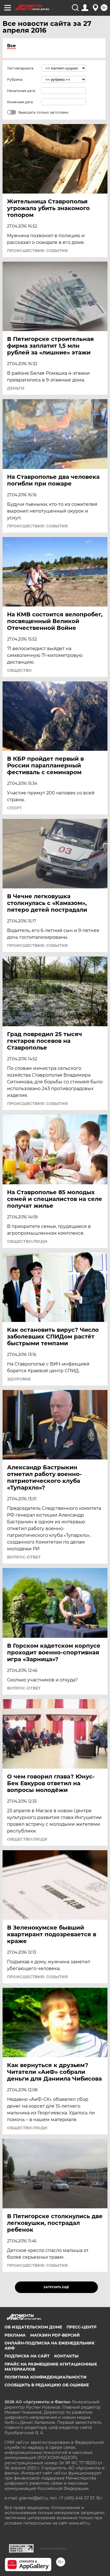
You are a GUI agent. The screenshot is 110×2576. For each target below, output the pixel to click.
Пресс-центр (82, 2327)
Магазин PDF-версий (55, 2335)
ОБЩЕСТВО (19, 670)
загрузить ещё (56, 2287)
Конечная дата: (20, 102)
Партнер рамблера (53, 2548)
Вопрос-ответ (24, 1557)
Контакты (66, 2356)
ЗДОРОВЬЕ (19, 1379)
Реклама (15, 2335)
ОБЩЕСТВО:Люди (27, 1241)
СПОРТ (14, 808)
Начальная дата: (21, 91)
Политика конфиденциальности (46, 2377)
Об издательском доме (33, 2327)
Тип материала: (21, 68)
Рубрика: (15, 79)
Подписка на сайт (27, 2356)
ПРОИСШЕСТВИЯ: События (37, 251)
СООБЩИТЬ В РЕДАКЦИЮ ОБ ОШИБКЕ (47, 2385)
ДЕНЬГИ (16, 388)
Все (11, 46)
